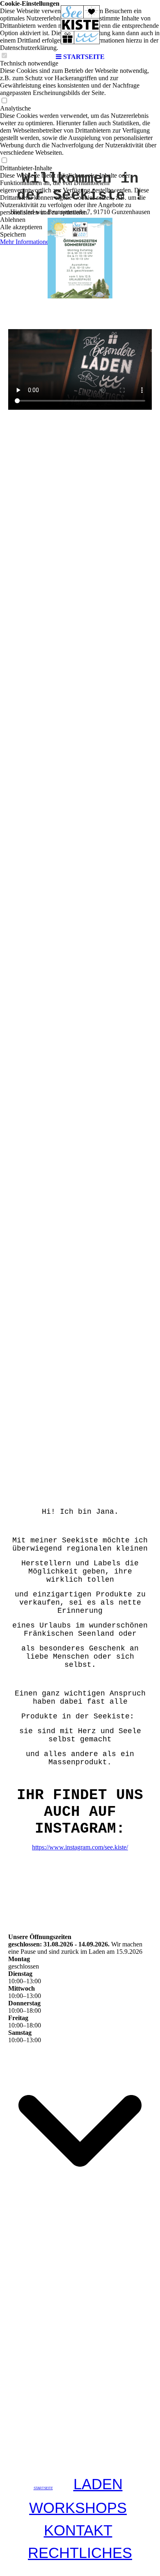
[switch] (4, 101)
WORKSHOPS (78, 2508)
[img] (80, 25)
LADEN (98, 2484)
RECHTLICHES (80, 2553)
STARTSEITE (43, 2488)
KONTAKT (78, 2530)
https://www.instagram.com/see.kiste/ (80, 1847)
